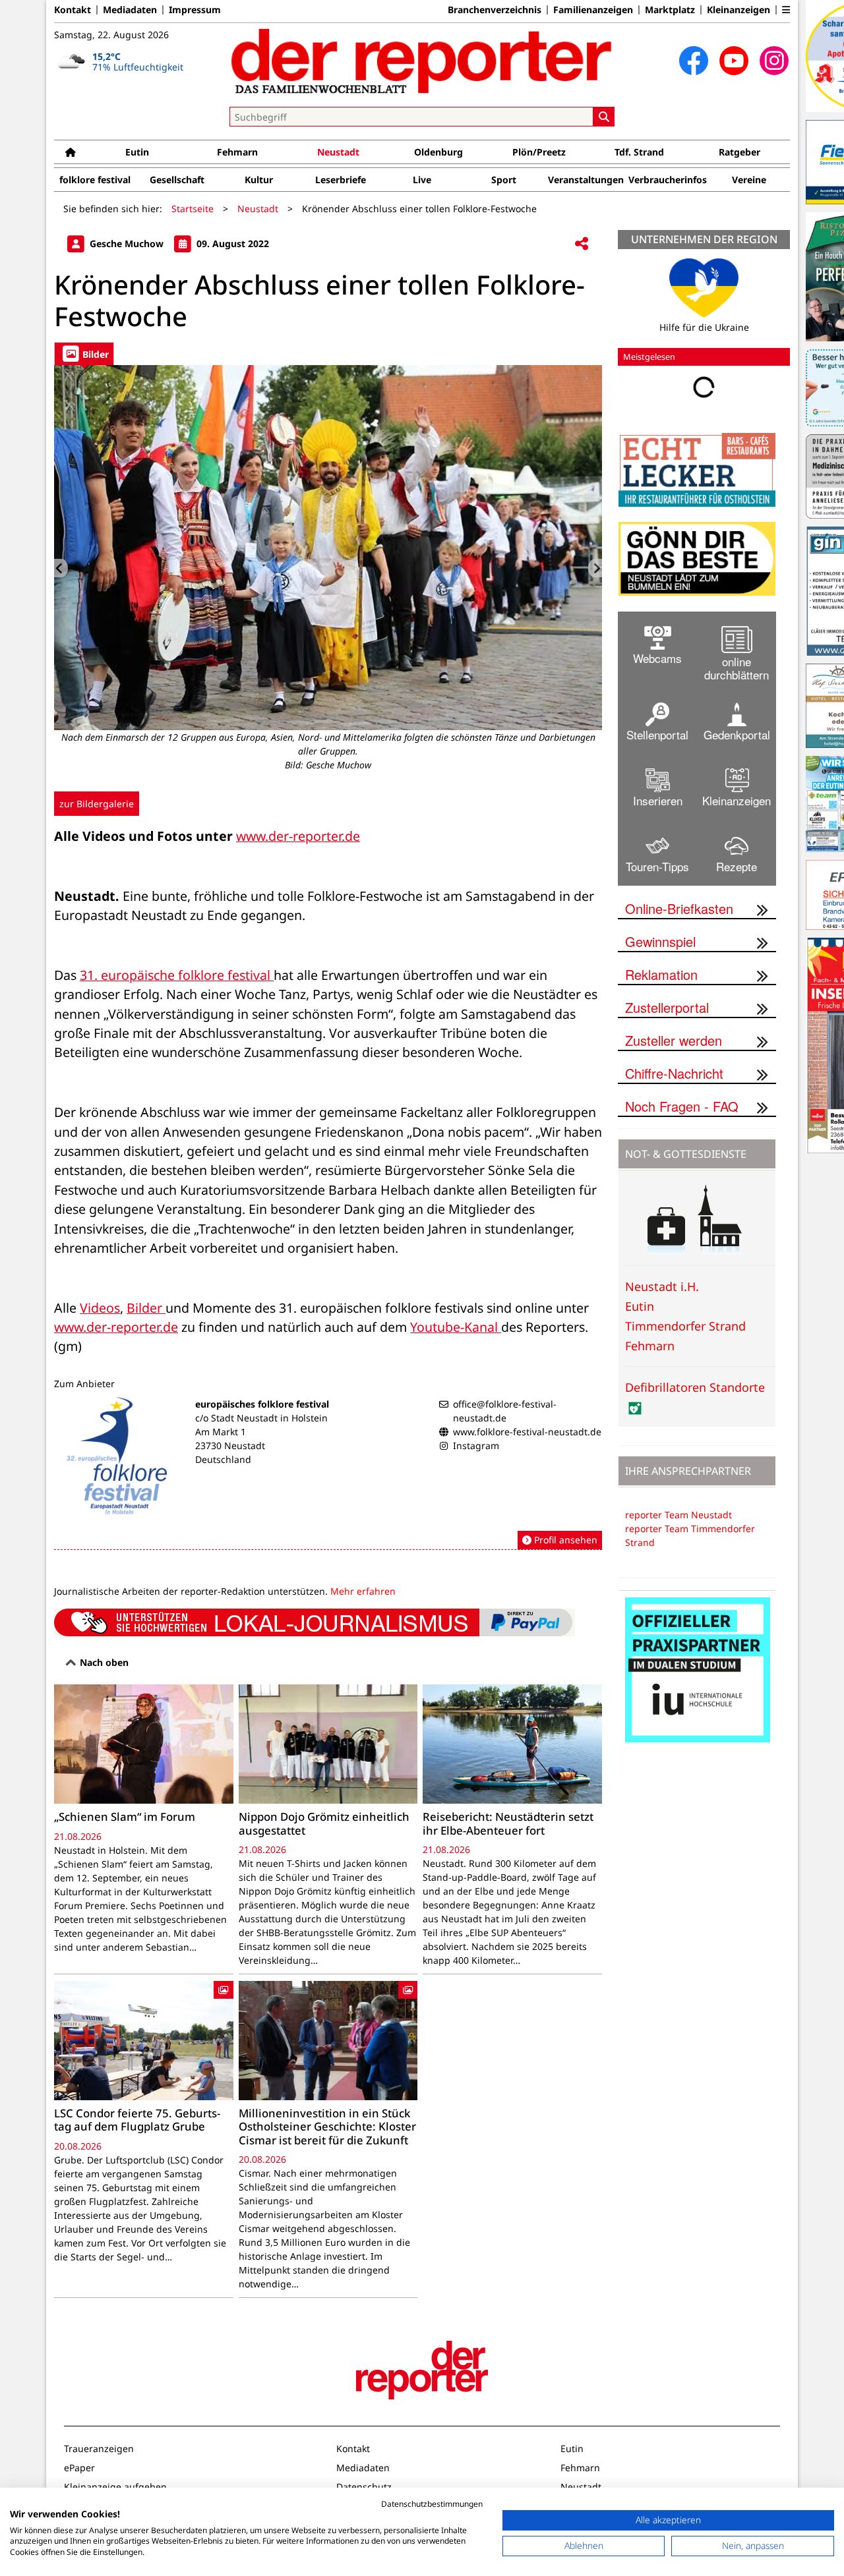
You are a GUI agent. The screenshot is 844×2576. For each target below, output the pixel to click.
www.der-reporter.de (298, 836)
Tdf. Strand (639, 152)
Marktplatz (670, 10)
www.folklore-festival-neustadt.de (527, 1432)
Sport (504, 180)
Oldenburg (438, 152)
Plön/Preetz (539, 152)
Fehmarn (237, 152)
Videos (100, 1308)
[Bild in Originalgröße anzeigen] (328, 548)
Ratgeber (739, 152)
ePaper (79, 2468)
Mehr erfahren (363, 1591)
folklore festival (95, 180)
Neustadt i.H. (662, 1286)
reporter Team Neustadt (678, 1515)
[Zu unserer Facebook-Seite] (694, 61)
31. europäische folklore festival (177, 975)
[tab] (84, 354)
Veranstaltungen (586, 180)
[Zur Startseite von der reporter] (422, 61)
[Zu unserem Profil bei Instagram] (774, 61)
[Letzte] (61, 568)
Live (422, 180)
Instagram (476, 1445)
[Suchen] (604, 117)
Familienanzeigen (593, 10)
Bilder (146, 1308)
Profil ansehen (564, 1540)
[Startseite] (71, 152)
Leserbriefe (341, 180)
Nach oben (103, 1662)
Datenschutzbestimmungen (432, 2504)
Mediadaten (130, 10)
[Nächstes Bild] (595, 568)
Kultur (259, 180)
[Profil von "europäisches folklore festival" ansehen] (328, 1474)
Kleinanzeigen (738, 10)
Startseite (193, 209)
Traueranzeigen (99, 2448)
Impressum (195, 10)
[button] (786, 10)
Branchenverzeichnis (495, 10)
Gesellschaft (177, 180)
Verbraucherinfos (668, 180)
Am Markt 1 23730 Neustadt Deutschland (230, 1445)
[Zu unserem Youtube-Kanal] (734, 61)
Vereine (749, 180)
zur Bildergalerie (97, 804)
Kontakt (73, 10)
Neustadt (338, 152)
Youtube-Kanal (456, 1327)
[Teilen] (582, 244)
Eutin (137, 152)
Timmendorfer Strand (685, 1326)
